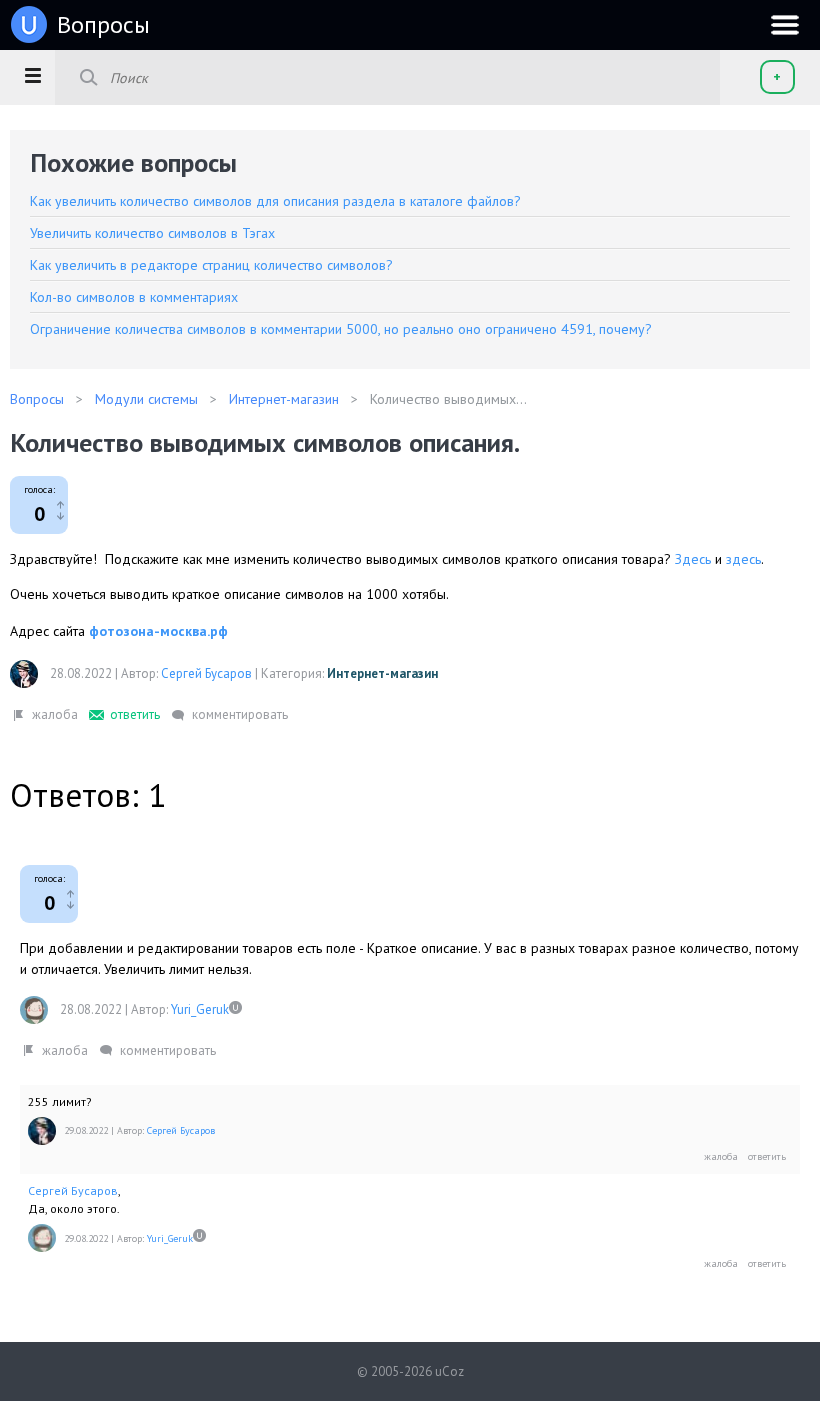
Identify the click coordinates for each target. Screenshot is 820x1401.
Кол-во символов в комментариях (134, 297)
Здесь (693, 559)
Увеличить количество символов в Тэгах (152, 233)
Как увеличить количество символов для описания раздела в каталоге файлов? (275, 201)
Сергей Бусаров (206, 673)
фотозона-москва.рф (158, 631)
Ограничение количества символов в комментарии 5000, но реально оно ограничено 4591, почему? (341, 329)
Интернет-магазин (382, 673)
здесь (743, 559)
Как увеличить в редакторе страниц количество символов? (211, 265)
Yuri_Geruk (200, 1009)
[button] (32, 75)
